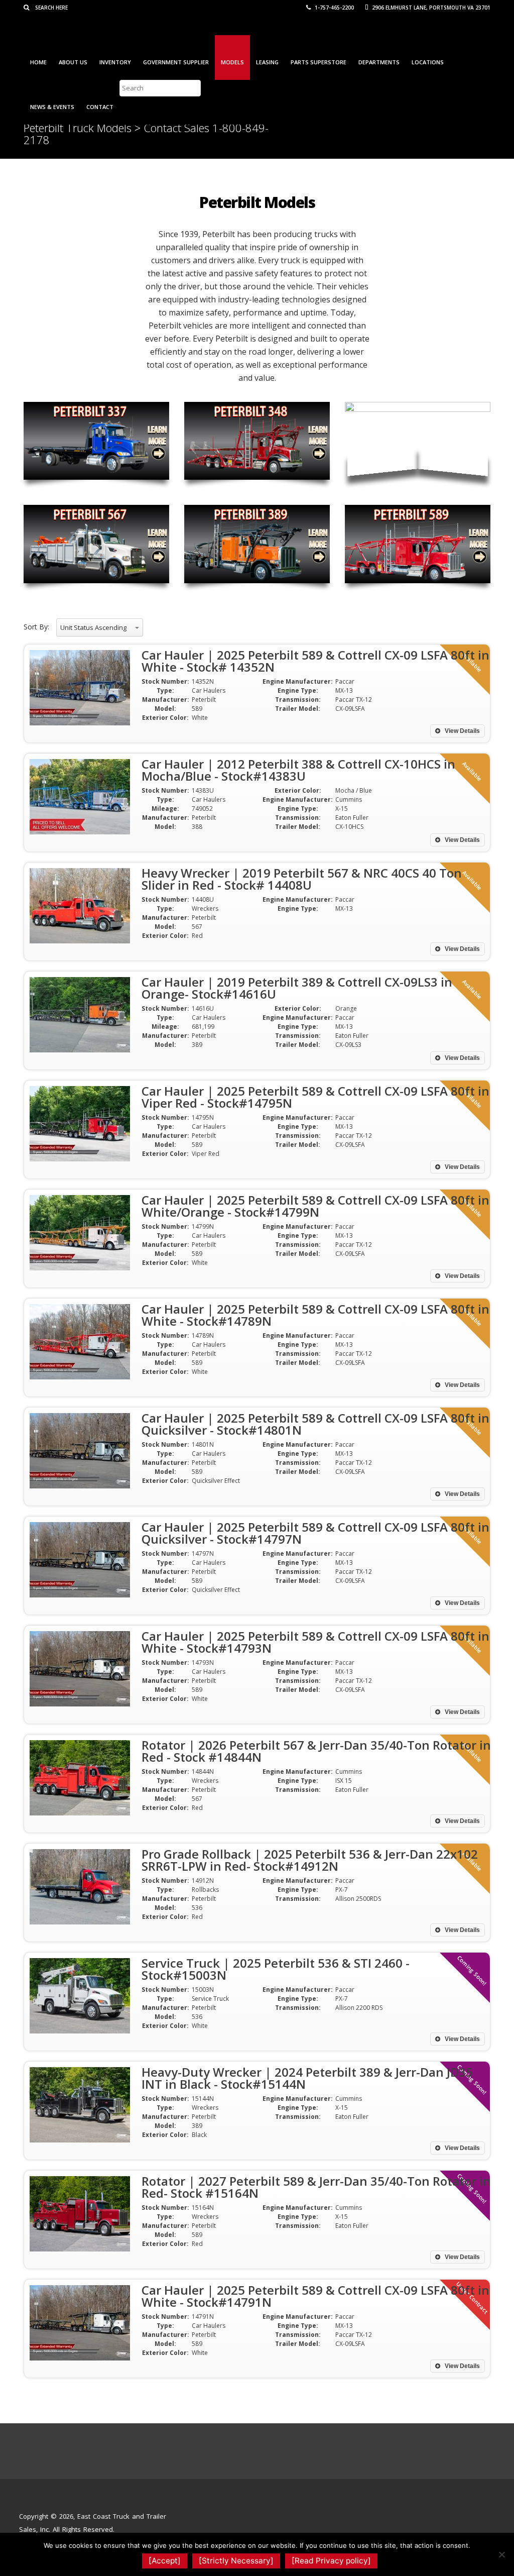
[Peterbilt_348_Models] (257, 441)
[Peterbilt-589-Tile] (418, 544)
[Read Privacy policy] (331, 2561)
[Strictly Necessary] (236, 2561)
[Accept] (165, 2561)
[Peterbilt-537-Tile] (418, 441)
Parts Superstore (318, 62)
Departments (379, 62)
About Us (73, 62)
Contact (100, 107)
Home (38, 62)
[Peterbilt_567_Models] (96, 544)
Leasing (267, 62)
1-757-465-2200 (334, 8)
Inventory (115, 62)
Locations (428, 62)
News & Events (52, 107)
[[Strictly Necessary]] (501, 2554)
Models (232, 62)
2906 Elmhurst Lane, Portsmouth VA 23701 (430, 8)
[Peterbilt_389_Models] (257, 544)
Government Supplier (176, 62)
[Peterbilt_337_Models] (96, 441)
